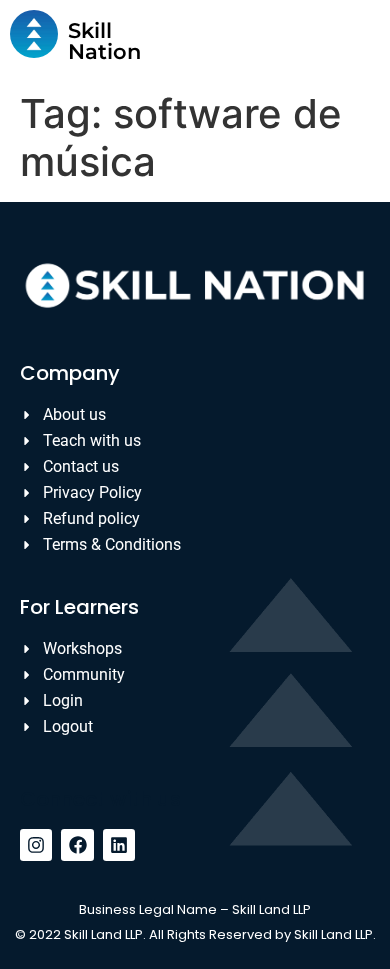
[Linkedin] (119, 845)
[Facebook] (77, 845)
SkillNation (104, 41)
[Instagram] (36, 845)
